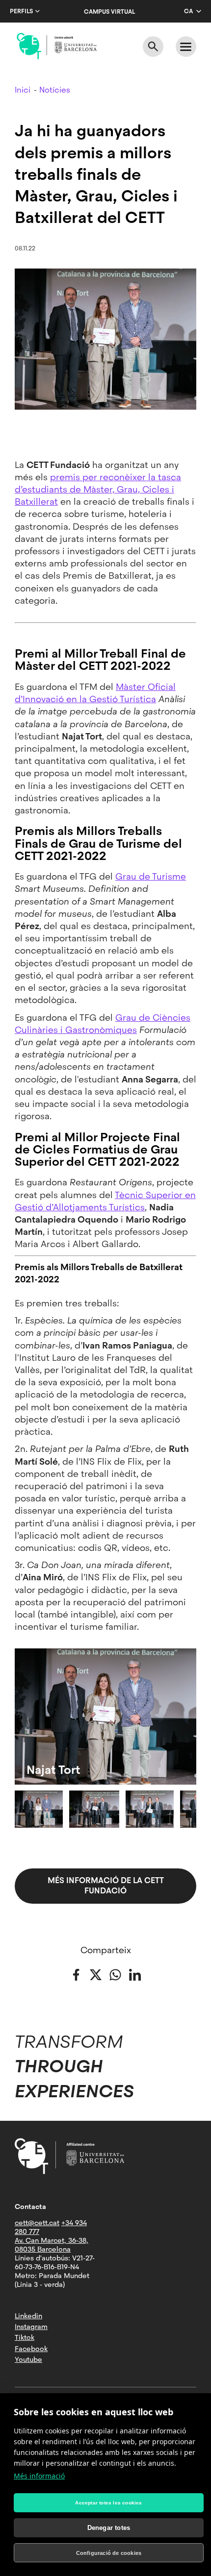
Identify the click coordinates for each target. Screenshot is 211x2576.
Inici (23, 90)
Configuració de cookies (109, 2553)
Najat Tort (53, 1770)
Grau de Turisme (151, 876)
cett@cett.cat (37, 2223)
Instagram (31, 2327)
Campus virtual (109, 12)
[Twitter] (96, 1974)
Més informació (39, 2476)
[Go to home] (57, 46)
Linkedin (28, 2316)
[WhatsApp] (115, 1974)
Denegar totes (109, 2528)
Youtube (28, 2359)
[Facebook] (76, 1974)
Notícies (55, 90)
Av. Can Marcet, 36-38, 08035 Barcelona (52, 2245)
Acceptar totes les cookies (108, 2503)
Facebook (31, 2349)
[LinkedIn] (135, 1974)
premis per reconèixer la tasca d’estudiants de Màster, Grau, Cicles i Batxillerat (98, 489)
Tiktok (25, 2337)
